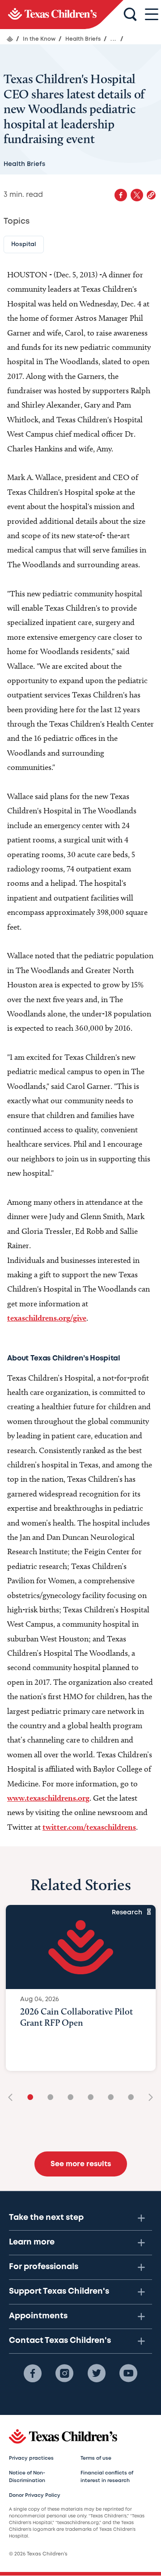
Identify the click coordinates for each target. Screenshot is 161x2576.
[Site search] (130, 15)
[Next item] (148, 2098)
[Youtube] (128, 2373)
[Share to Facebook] (121, 195)
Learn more (32, 2242)
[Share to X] (137, 195)
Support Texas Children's (59, 2291)
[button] (151, 195)
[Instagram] (64, 2373)
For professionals (44, 2267)
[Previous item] (13, 2098)
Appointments (38, 2316)
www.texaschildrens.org (48, 1798)
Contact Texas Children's (60, 2341)
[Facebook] (33, 2373)
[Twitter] (97, 2373)
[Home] (10, 39)
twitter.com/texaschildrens (89, 1827)
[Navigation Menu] (152, 15)
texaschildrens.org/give (47, 1318)
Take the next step (46, 2218)
